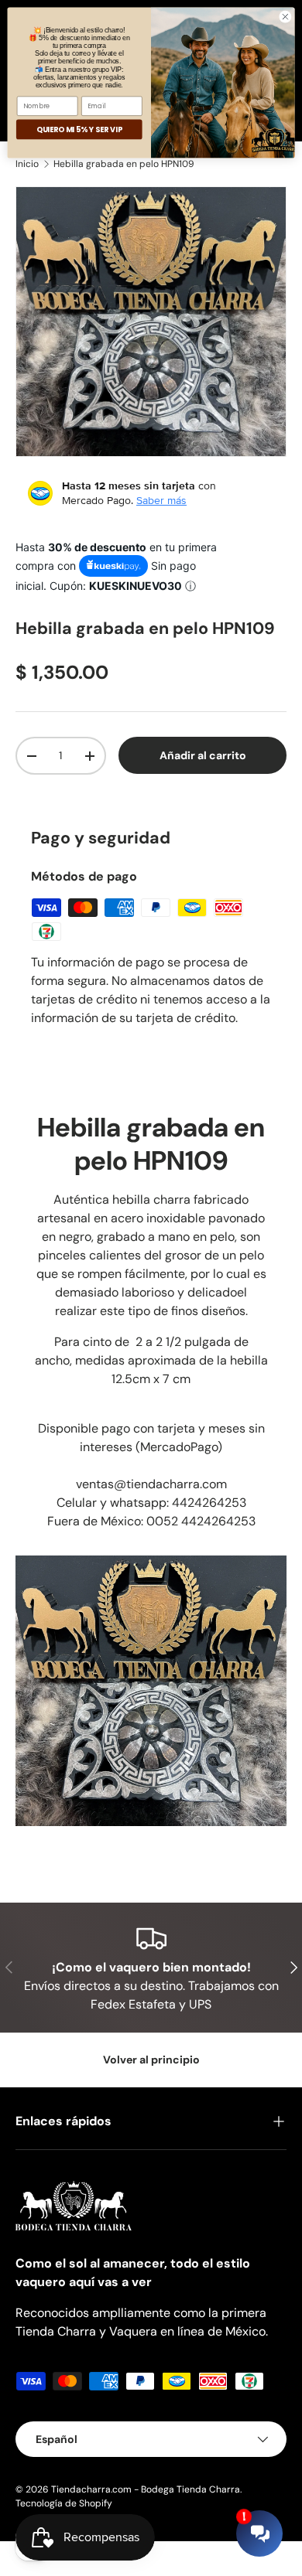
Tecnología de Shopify (64, 2503)
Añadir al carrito (202, 755)
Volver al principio (151, 2060)
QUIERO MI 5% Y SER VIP (79, 129)
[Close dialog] (285, 17)
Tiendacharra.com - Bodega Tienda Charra (146, 2489)
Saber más (161, 500)
